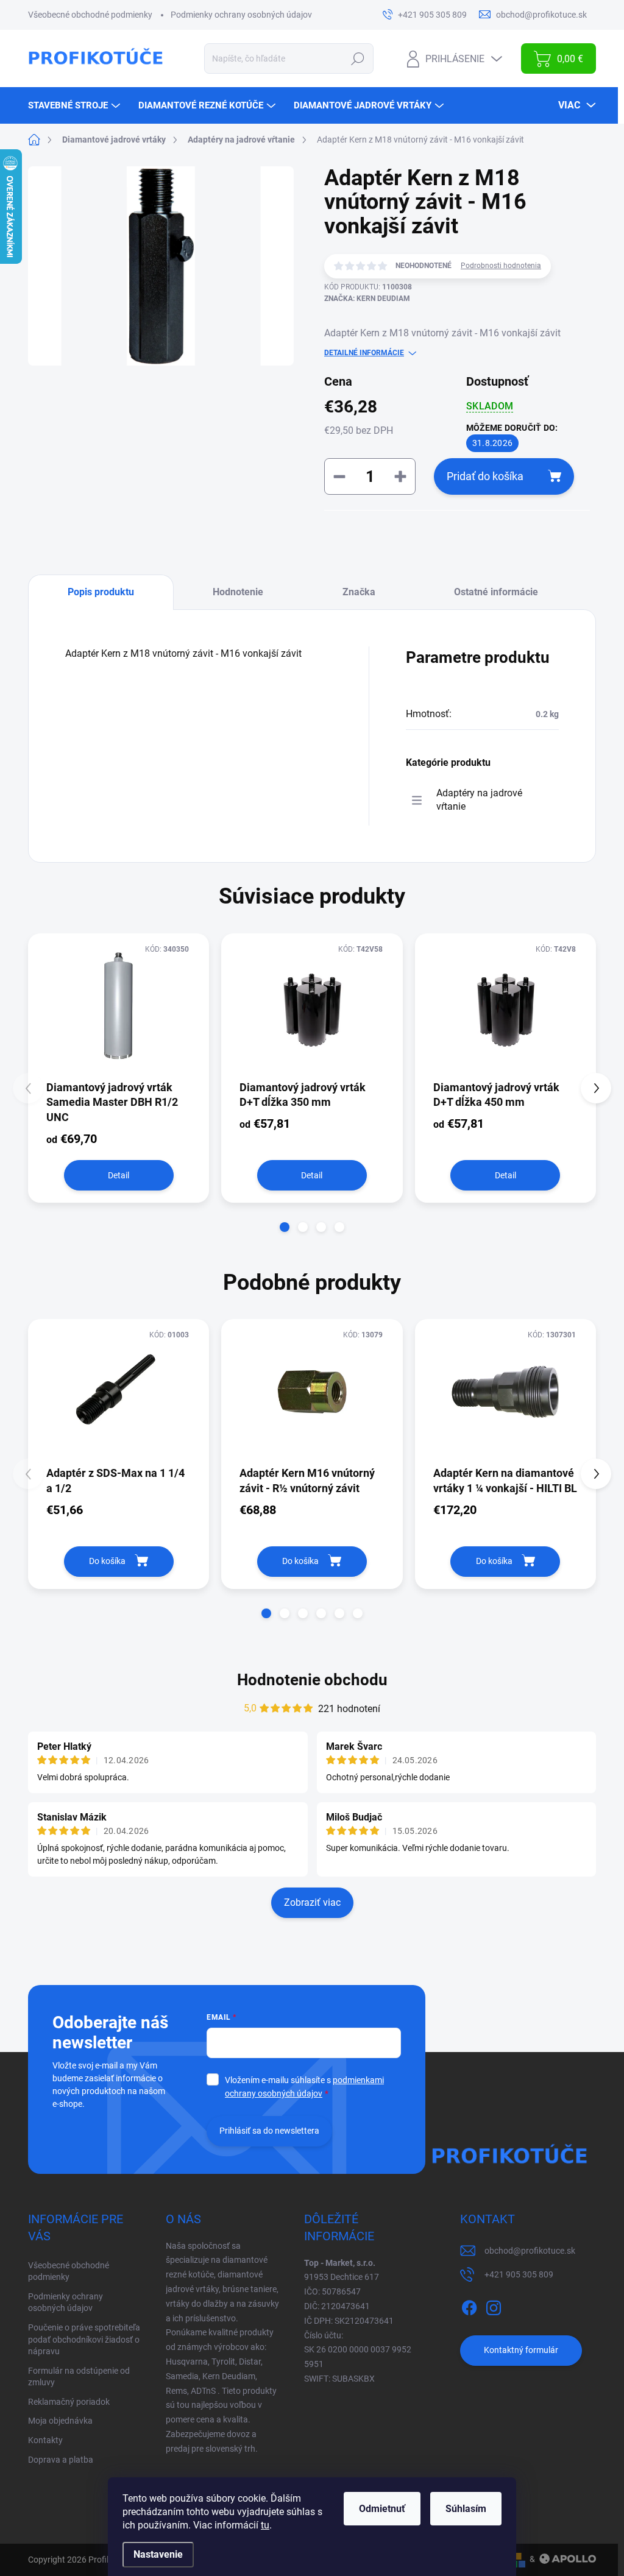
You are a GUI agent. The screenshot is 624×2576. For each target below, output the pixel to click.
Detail (119, 1175)
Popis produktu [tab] (101, 592)
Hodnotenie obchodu (312, 1680)
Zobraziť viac (312, 1902)
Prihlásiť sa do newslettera (269, 2131)
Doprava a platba (61, 2460)
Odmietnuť (382, 2509)
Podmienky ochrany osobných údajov (241, 15)
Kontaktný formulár (521, 2350)
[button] (285, 1227)
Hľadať (358, 58)
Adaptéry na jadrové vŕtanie (479, 800)
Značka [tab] (359, 592)
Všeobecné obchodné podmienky (90, 15)
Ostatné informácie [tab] (496, 592)
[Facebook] (469, 2305)
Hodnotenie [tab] (238, 592)
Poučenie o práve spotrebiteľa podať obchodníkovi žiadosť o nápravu (84, 2339)
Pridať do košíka (485, 476)
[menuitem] (76, 105)
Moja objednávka (60, 2421)
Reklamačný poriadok (69, 2402)
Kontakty (45, 2440)
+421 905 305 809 (519, 2274)
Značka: (367, 299)
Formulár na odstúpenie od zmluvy (79, 2377)
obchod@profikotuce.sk (530, 2251)
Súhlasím (466, 2509)
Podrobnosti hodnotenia (501, 266)
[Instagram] (494, 2305)
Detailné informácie (364, 353)
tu (265, 2525)
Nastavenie (158, 2554)
